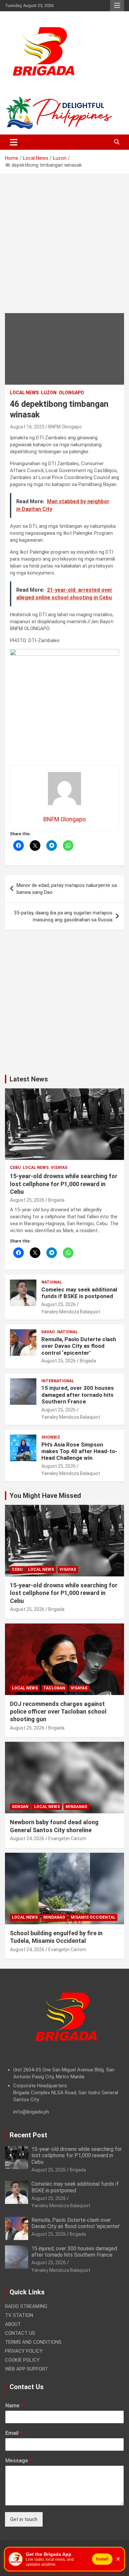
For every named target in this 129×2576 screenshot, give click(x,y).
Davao (48, 1332)
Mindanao (76, 1807)
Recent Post (28, 2135)
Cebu (15, 1168)
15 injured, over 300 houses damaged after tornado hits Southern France (78, 1395)
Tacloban (54, 1688)
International (58, 1381)
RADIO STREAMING (26, 2306)
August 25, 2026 (27, 1200)
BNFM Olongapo (65, 427)
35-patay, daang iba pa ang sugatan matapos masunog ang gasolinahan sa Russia (63, 916)
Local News (24, 393)
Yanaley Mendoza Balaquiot (71, 1312)
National (52, 1282)
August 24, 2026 (27, 1838)
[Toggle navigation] (14, 142)
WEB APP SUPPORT (26, 2369)
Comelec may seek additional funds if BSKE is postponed (79, 1293)
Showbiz (51, 1437)
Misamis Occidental (93, 1917)
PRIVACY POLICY (24, 2351)
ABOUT (13, 2324)
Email (14, 2433)
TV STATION (19, 2315)
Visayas (59, 1168)
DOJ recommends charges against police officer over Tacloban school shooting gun (58, 1712)
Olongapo (71, 393)
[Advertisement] (64, 248)
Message (19, 2461)
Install (102, 2559)
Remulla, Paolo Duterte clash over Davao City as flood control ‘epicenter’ (79, 1346)
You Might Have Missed (45, 1496)
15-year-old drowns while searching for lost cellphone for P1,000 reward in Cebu (64, 1184)
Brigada (56, 1200)
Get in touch (24, 2519)
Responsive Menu (117, 6)
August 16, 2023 (27, 427)
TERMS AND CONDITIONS (33, 2342)
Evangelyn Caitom (67, 1838)
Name (14, 2406)
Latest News (29, 1079)
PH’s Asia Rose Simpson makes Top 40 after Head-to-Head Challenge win (79, 1451)
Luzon (49, 393)
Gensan (20, 1807)
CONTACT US (20, 2333)
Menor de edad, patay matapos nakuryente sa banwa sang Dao (67, 889)
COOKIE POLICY (22, 2360)
